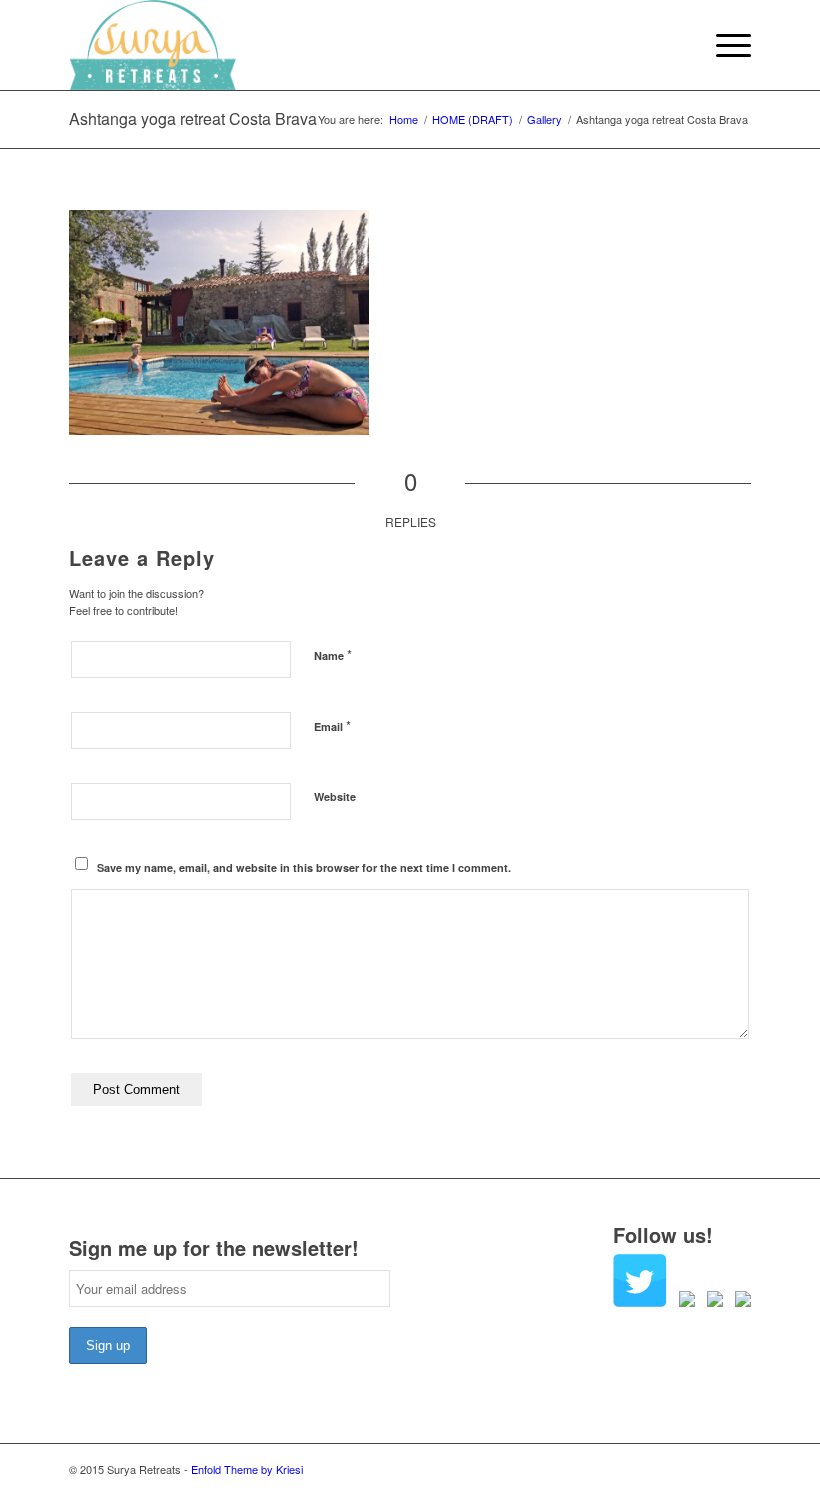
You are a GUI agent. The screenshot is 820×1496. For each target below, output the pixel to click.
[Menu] (723, 45)
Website (335, 796)
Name (333, 654)
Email (332, 725)
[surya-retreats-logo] (152, 45)
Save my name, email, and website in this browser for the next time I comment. (304, 867)
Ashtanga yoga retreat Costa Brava (193, 118)
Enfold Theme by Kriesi (247, 1469)
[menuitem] (723, 45)
